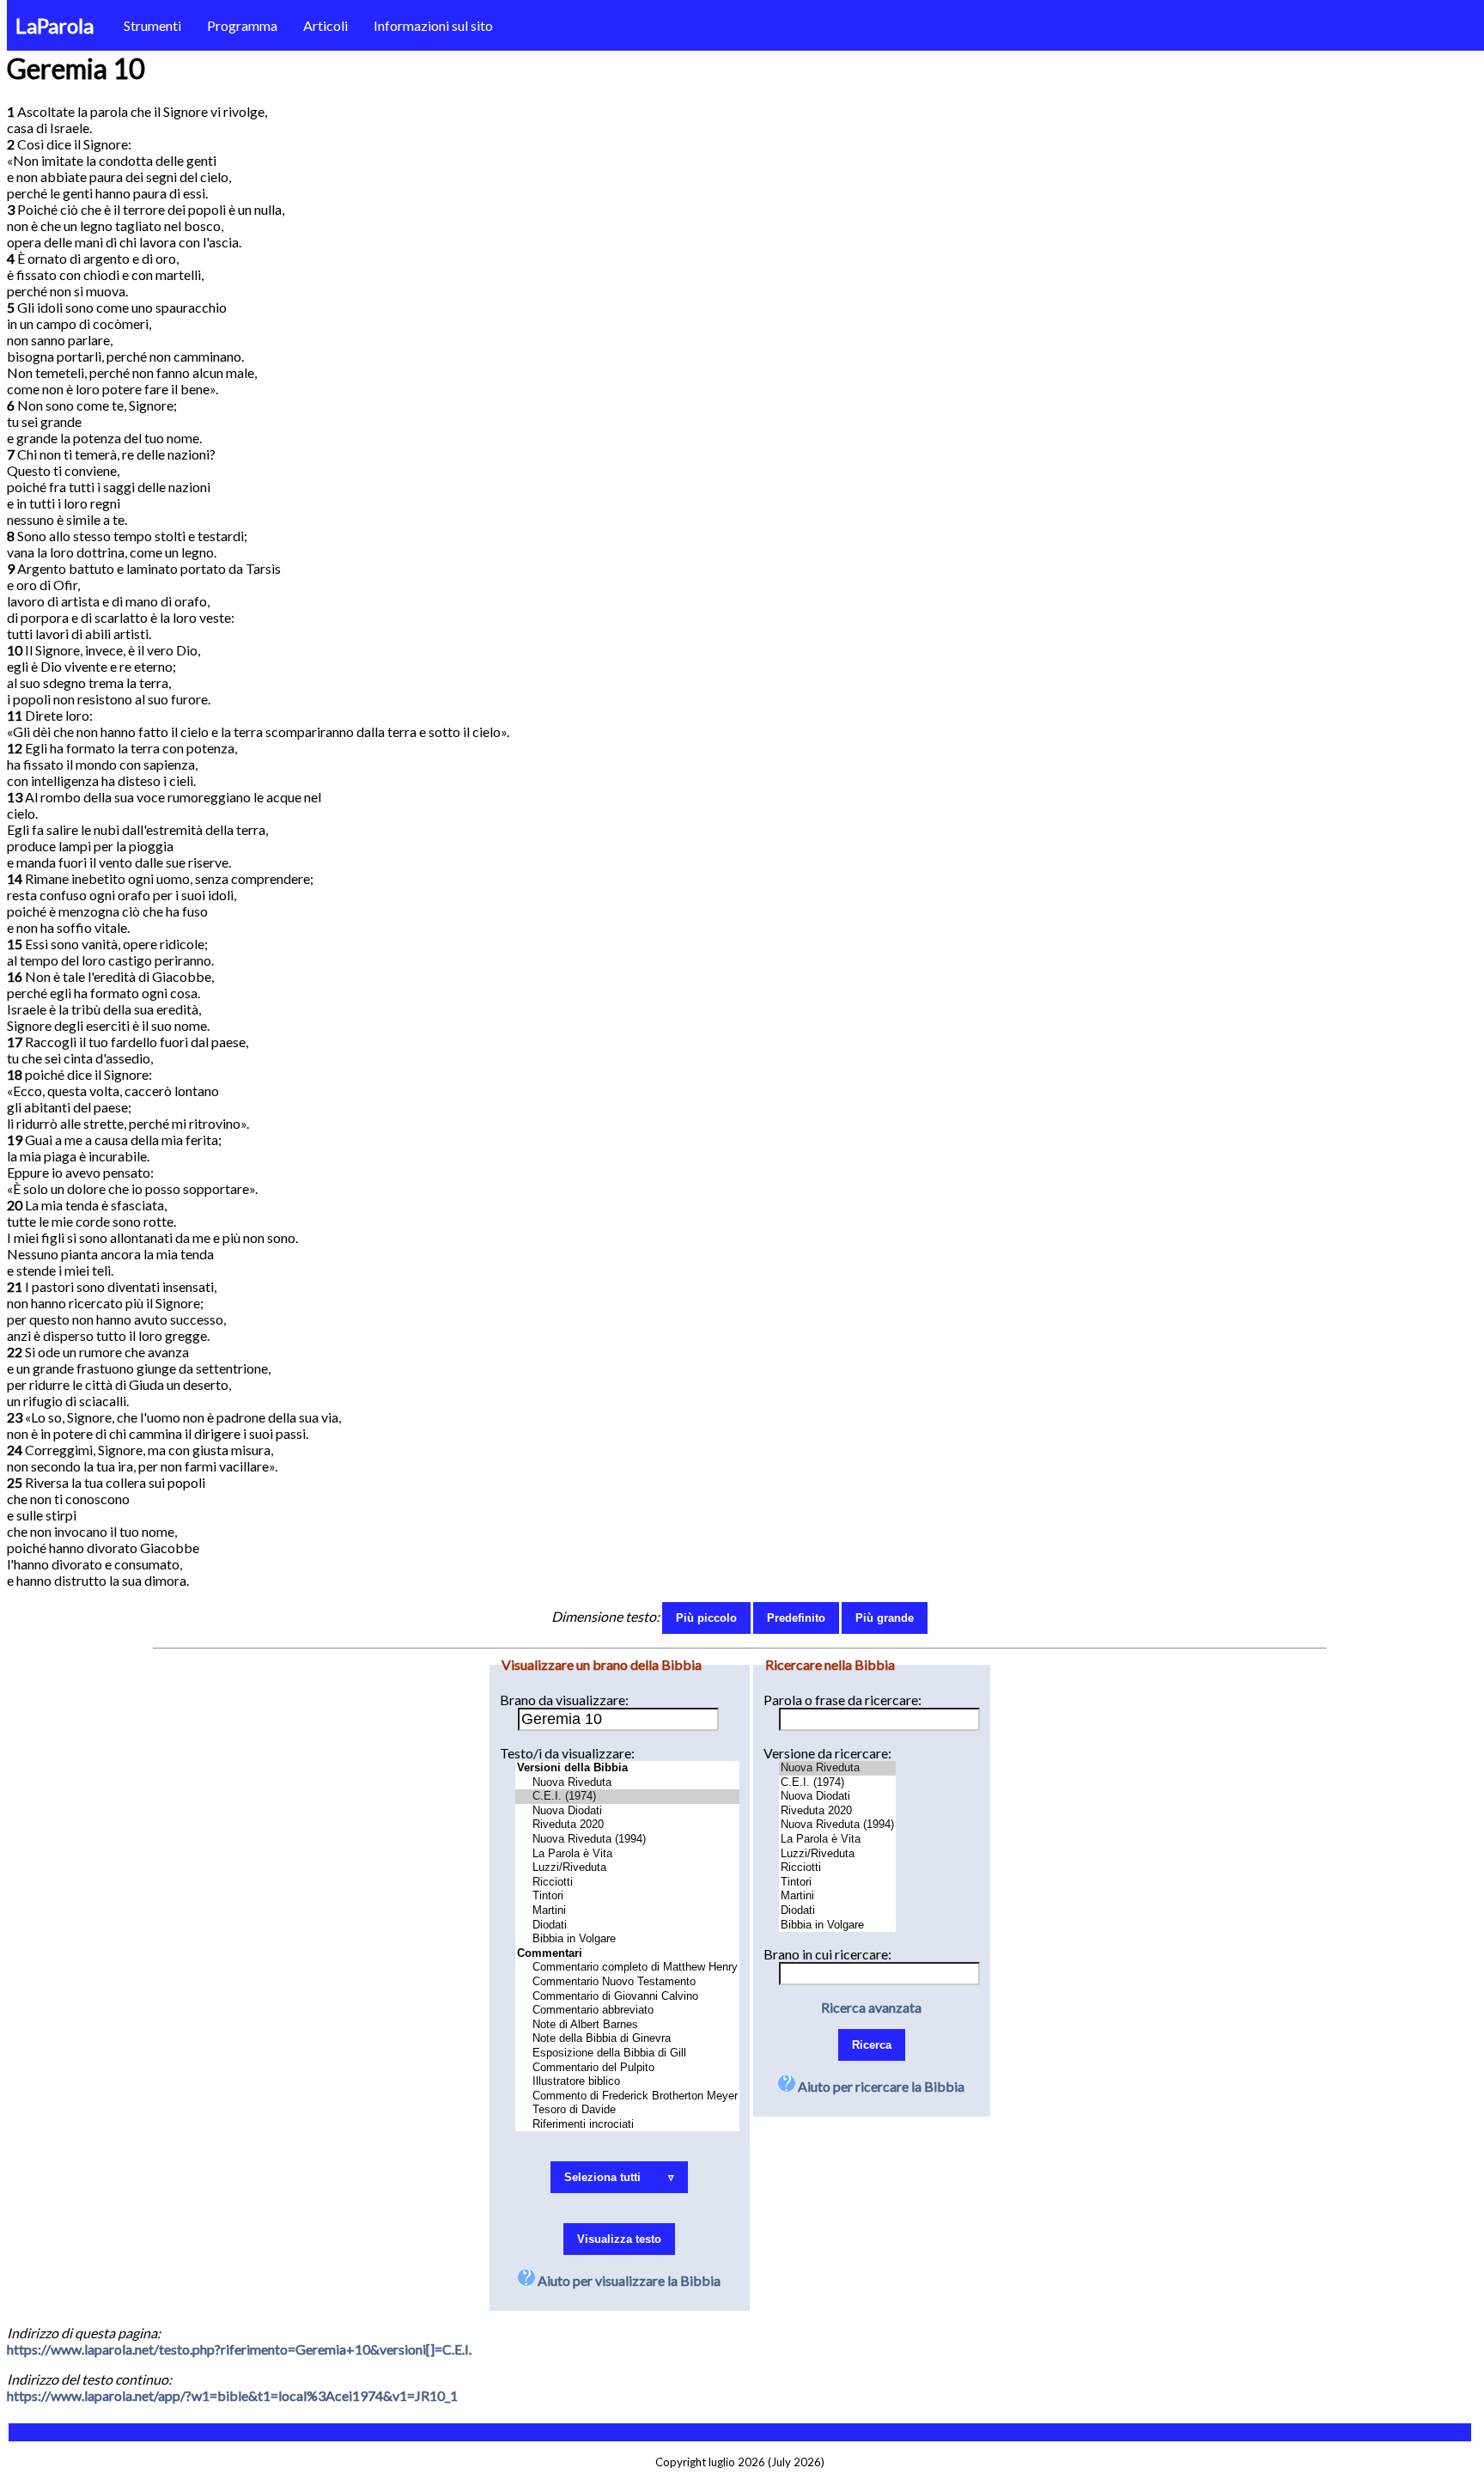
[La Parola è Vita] (627, 1854)
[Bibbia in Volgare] (627, 1939)
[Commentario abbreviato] (627, 2011)
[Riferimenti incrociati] (627, 2125)
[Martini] (627, 1911)
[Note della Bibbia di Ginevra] (627, 2039)
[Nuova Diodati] (627, 1811)
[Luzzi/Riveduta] (627, 1868)
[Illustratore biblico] (627, 2082)
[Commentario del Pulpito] (627, 2068)
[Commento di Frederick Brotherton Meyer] (627, 2096)
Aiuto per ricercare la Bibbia (880, 2086)
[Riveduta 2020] (627, 1825)
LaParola (55, 25)
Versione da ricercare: (827, 1753)
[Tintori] (627, 1896)
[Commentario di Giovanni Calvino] (627, 1997)
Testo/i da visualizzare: (567, 1753)
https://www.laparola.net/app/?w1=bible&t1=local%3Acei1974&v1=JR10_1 (232, 2395)
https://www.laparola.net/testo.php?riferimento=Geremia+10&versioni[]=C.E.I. (239, 2349)
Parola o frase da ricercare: (842, 1700)
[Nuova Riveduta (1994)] (627, 1840)
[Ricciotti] (627, 1883)
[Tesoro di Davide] (627, 2110)
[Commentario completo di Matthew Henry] (627, 1968)
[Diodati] (627, 1926)
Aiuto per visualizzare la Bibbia (628, 2280)
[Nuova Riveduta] (627, 1783)
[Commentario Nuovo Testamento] (627, 1982)
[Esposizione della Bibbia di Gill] (627, 2053)
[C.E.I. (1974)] (627, 1797)
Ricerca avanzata (871, 2007)
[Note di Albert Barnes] (627, 2025)
